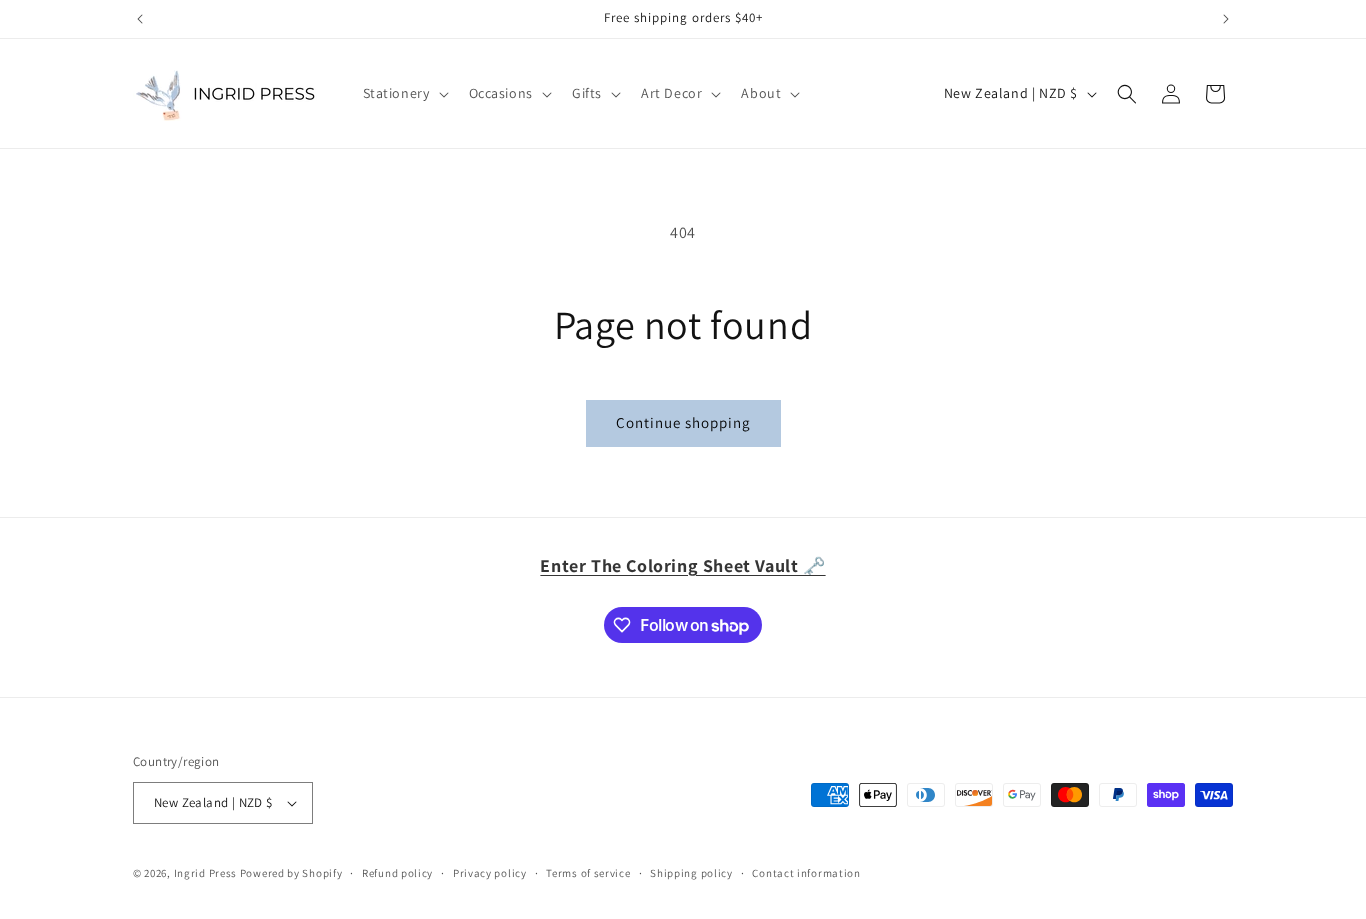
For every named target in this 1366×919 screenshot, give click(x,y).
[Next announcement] (1226, 19)
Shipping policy (691, 873)
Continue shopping (683, 422)
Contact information (806, 873)
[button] (404, 93)
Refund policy (397, 873)
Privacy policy (490, 873)
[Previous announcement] (140, 19)
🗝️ (682, 565)
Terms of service (588, 873)
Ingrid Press (205, 873)
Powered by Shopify (291, 873)
